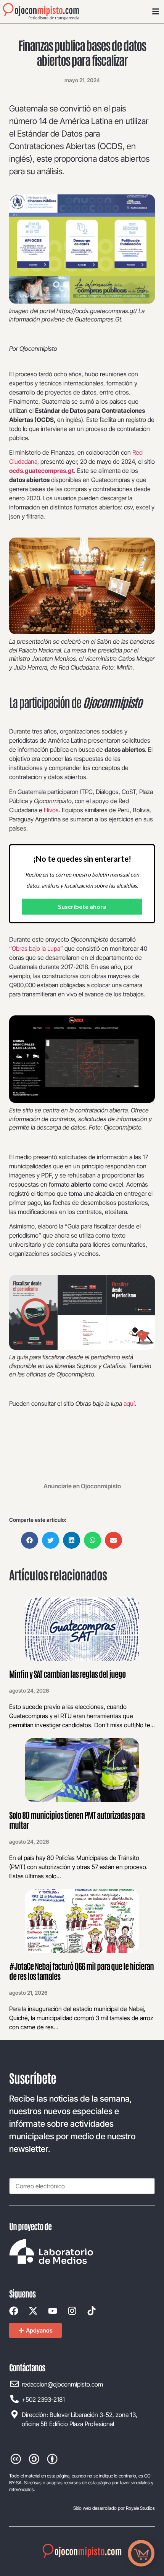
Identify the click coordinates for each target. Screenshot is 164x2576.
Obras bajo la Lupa (36, 948)
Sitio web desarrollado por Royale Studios (114, 2508)
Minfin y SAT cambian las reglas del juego (67, 1674)
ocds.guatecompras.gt (42, 471)
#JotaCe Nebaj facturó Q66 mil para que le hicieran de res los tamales (81, 1971)
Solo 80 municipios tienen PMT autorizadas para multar (77, 1820)
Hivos (51, 810)
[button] (30, 1540)
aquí (129, 1403)
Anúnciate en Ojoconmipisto (82, 1486)
